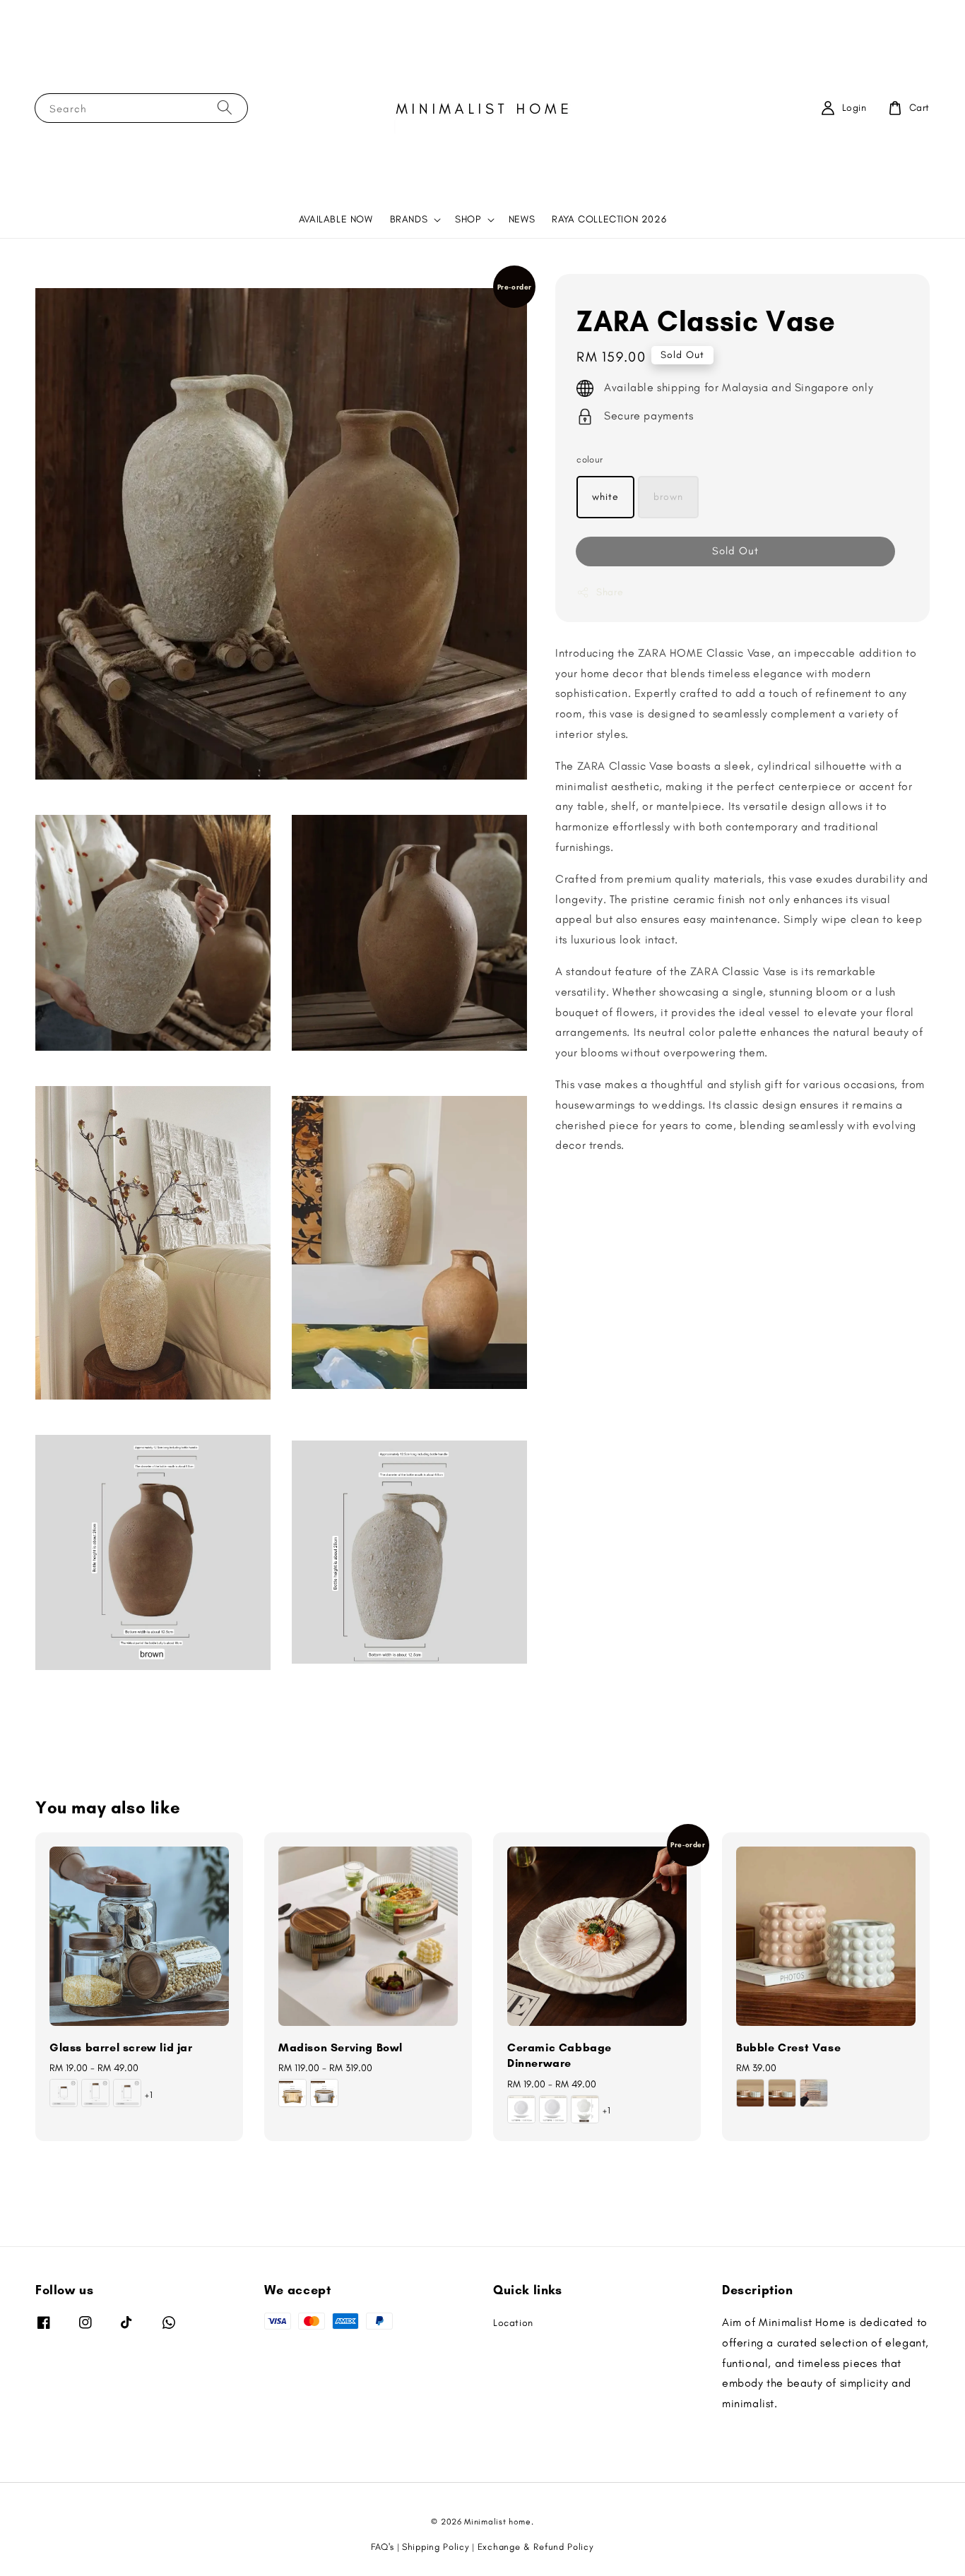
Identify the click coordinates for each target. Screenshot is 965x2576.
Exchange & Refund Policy (536, 2547)
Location (513, 2323)
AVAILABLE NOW (336, 219)
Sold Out (735, 551)
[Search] (225, 108)
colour (590, 460)
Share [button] (610, 592)
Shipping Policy (436, 2547)
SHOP (468, 219)
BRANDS (409, 219)
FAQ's (383, 2547)
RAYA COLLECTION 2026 (609, 219)
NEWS (522, 219)
